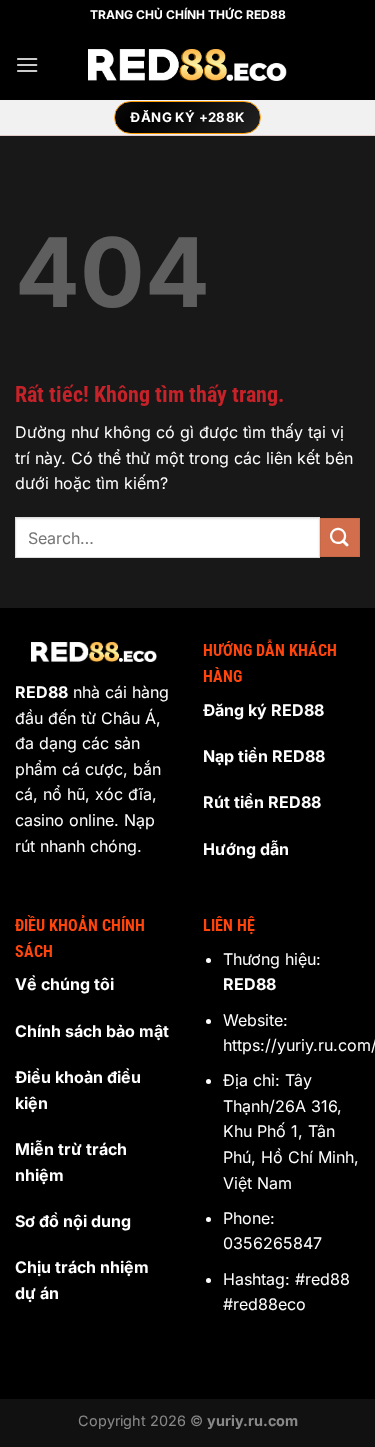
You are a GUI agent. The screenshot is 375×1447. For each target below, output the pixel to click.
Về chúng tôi (64, 984)
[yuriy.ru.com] (188, 65)
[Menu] (27, 64)
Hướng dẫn (246, 849)
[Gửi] (340, 537)
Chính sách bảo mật (92, 1031)
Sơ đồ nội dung (73, 1221)
